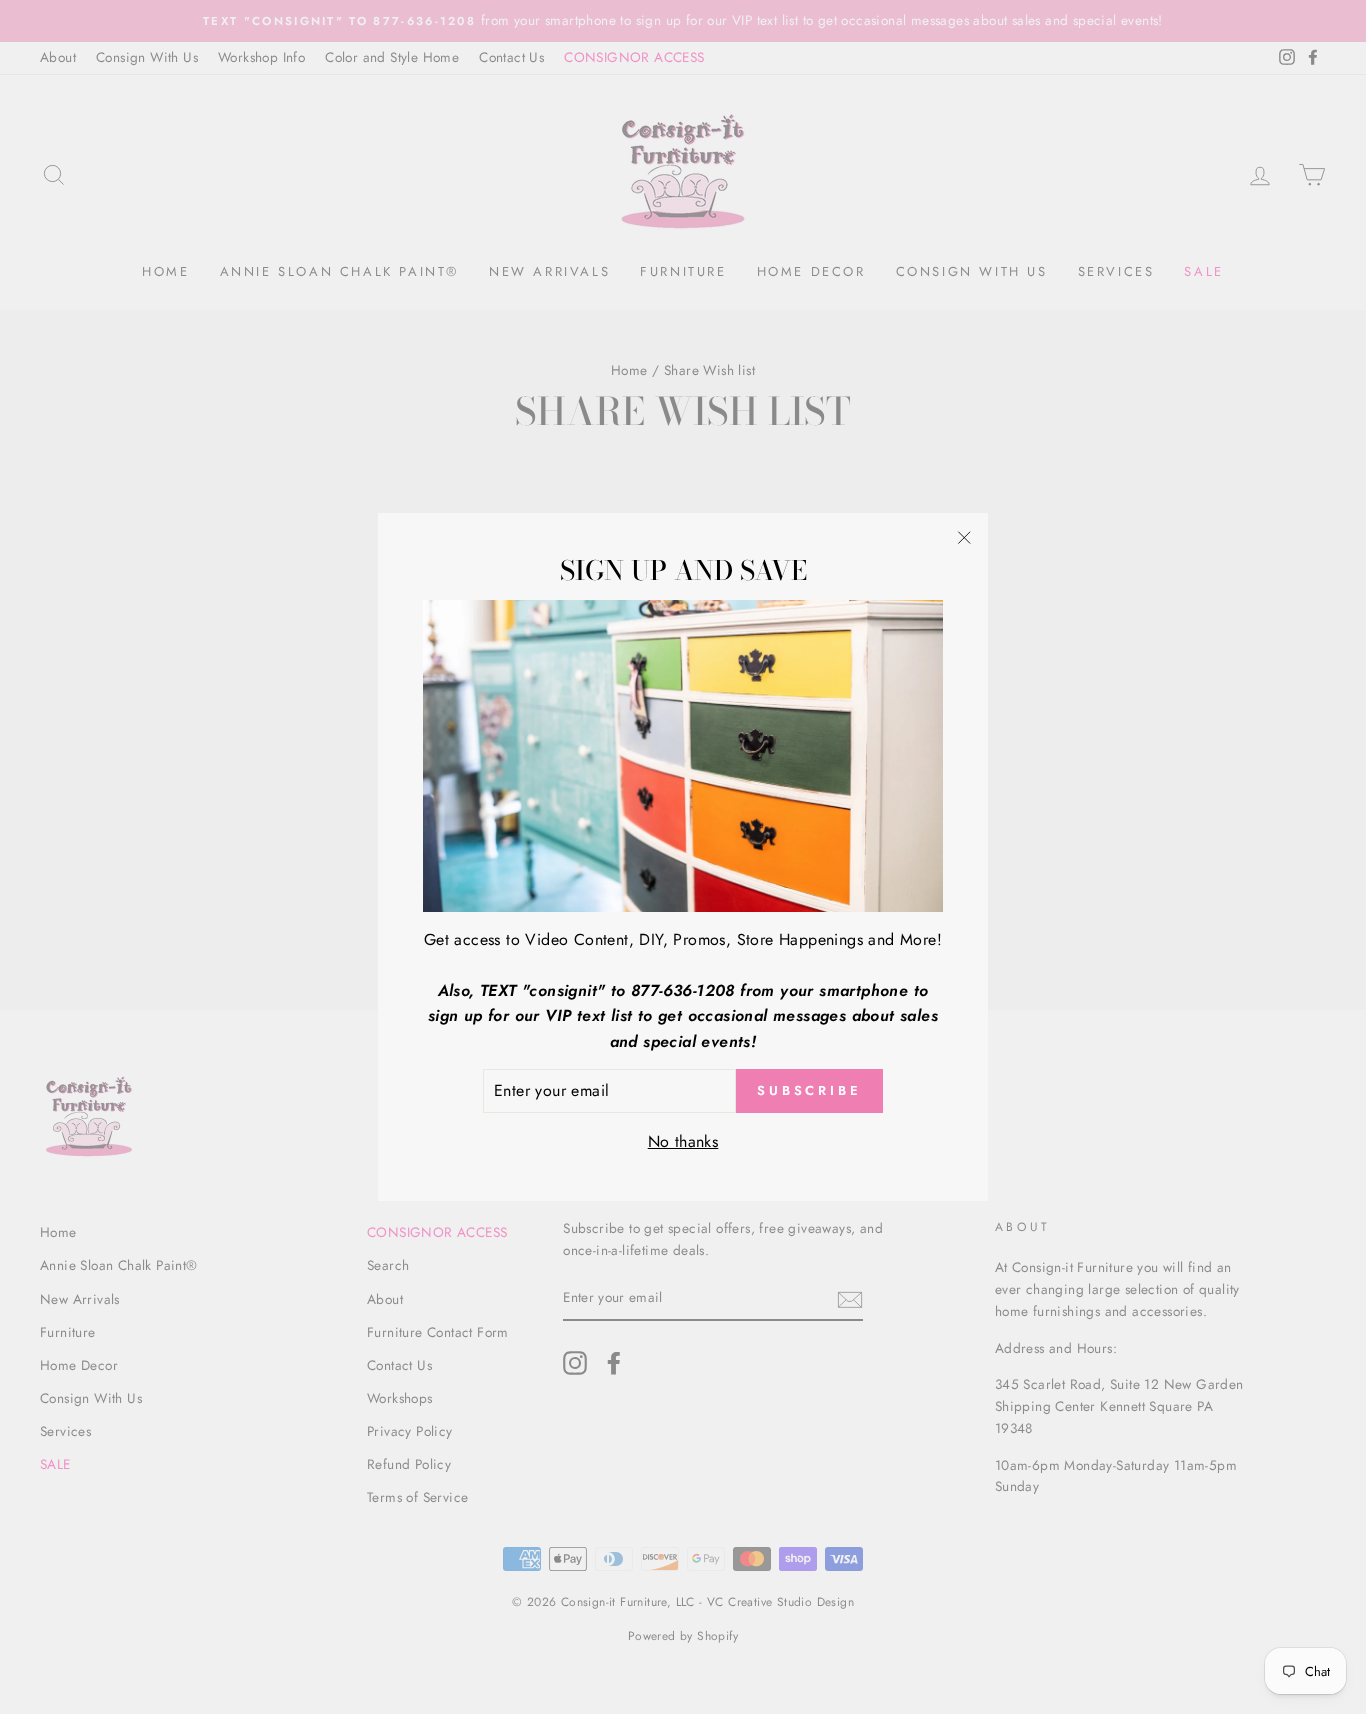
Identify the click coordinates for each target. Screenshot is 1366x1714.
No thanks (683, 1141)
